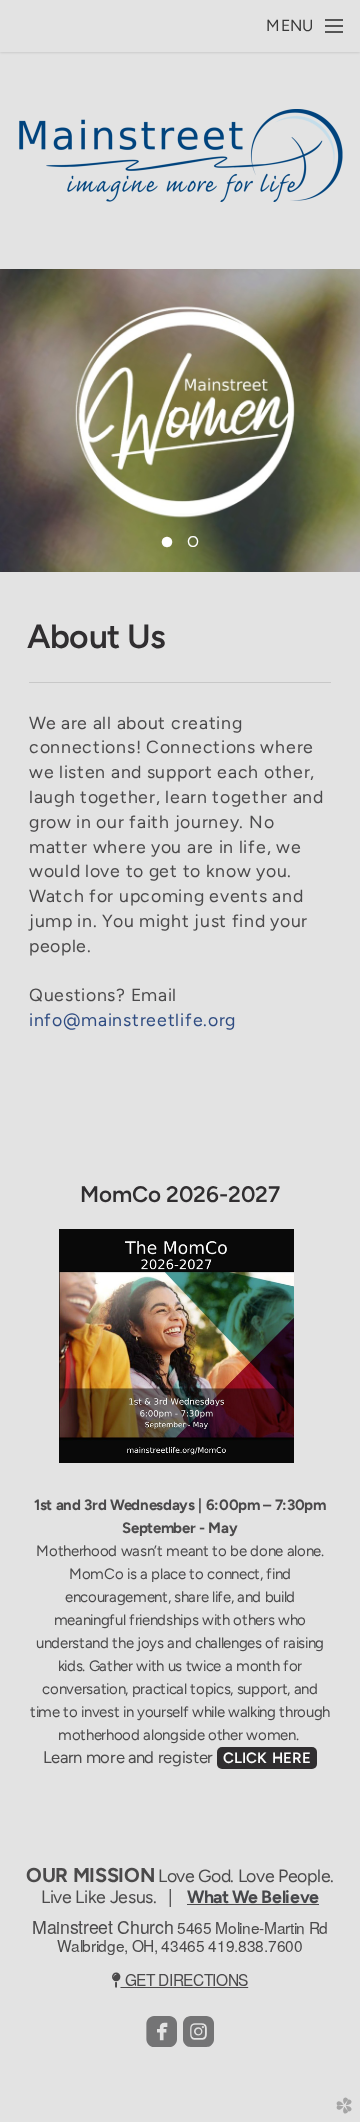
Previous (23, 420)
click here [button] (267, 1758)
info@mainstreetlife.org (132, 1019)
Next (337, 420)
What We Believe (253, 1896)
